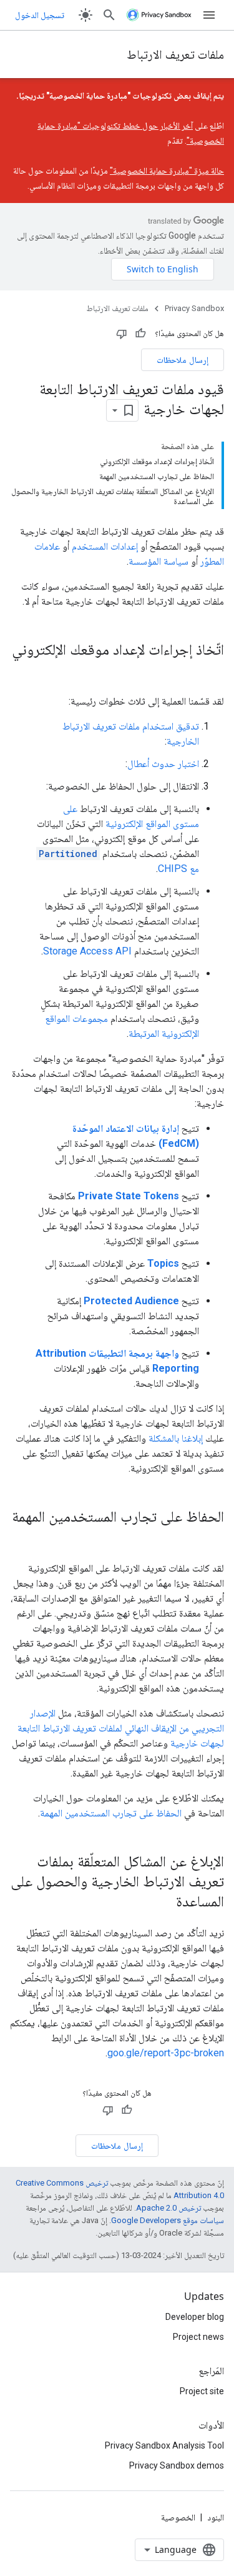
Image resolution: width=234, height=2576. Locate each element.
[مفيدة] (140, 334)
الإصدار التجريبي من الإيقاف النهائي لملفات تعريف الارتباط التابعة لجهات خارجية (121, 1728)
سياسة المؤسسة (158, 561)
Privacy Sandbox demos (177, 2465)
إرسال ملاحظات (183, 359)
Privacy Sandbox (194, 308)
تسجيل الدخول (40, 15)
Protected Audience (131, 1301)
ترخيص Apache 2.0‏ (168, 2208)
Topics (163, 1263)
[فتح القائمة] (209, 15)
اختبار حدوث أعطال (163, 764)
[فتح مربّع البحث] (109, 15)
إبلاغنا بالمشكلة (176, 1438)
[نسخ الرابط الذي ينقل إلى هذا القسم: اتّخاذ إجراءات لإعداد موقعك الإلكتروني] (212, 670)
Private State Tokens (129, 1196)
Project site (202, 2391)
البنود (216, 2517)
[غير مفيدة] (122, 334)
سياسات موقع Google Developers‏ (168, 2220)
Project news (198, 2337)
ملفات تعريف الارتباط (175, 54)
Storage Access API (87, 951)
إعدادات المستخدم (105, 546)
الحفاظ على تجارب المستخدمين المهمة (111, 1813)
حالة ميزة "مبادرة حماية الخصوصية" (167, 171)
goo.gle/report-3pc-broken (166, 2053)
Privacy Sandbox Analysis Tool (164, 2445)
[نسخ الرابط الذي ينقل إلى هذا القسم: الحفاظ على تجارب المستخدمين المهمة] (212, 1537)
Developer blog (195, 2317)
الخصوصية (178, 2517)
